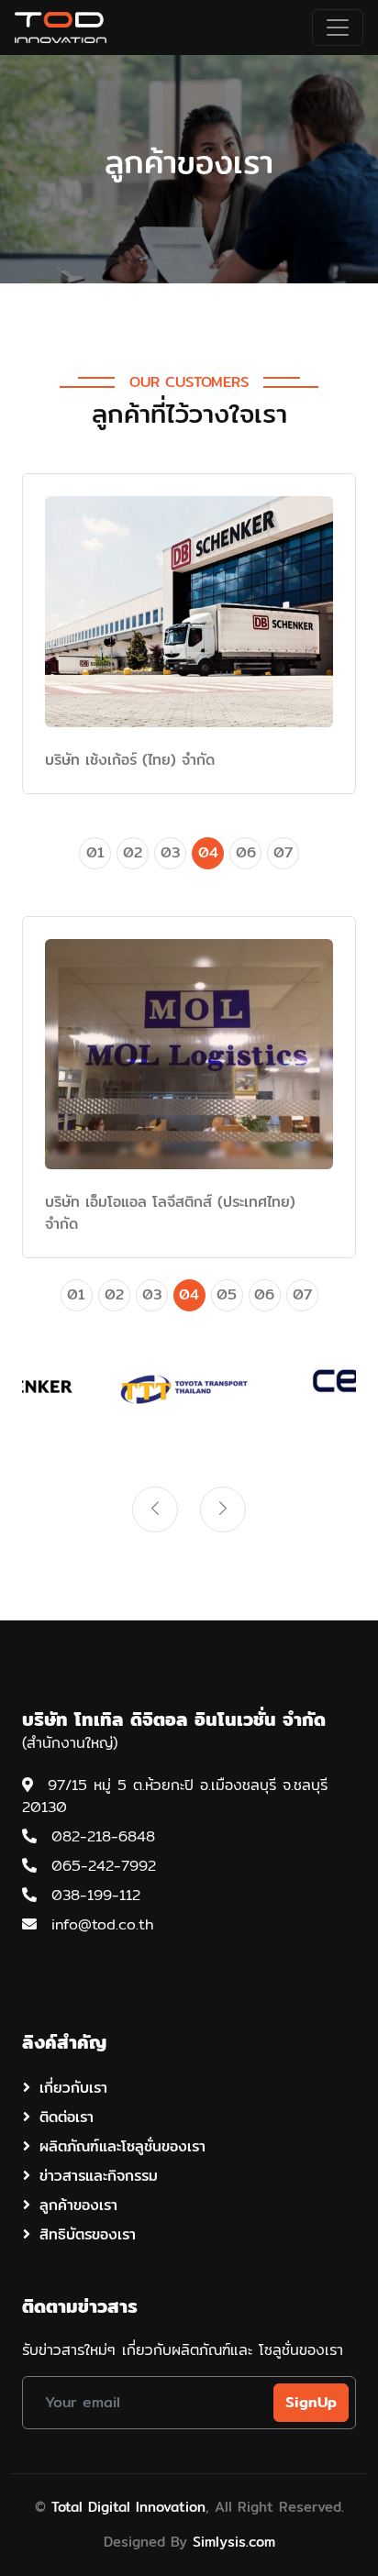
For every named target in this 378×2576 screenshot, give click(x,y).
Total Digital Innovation (128, 2507)
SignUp (311, 2402)
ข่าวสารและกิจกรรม (99, 2176)
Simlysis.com (234, 2542)
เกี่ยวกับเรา (73, 2088)
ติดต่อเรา (67, 2117)
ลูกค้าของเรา (78, 2205)
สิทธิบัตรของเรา (88, 2234)
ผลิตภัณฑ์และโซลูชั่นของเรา (122, 2146)
